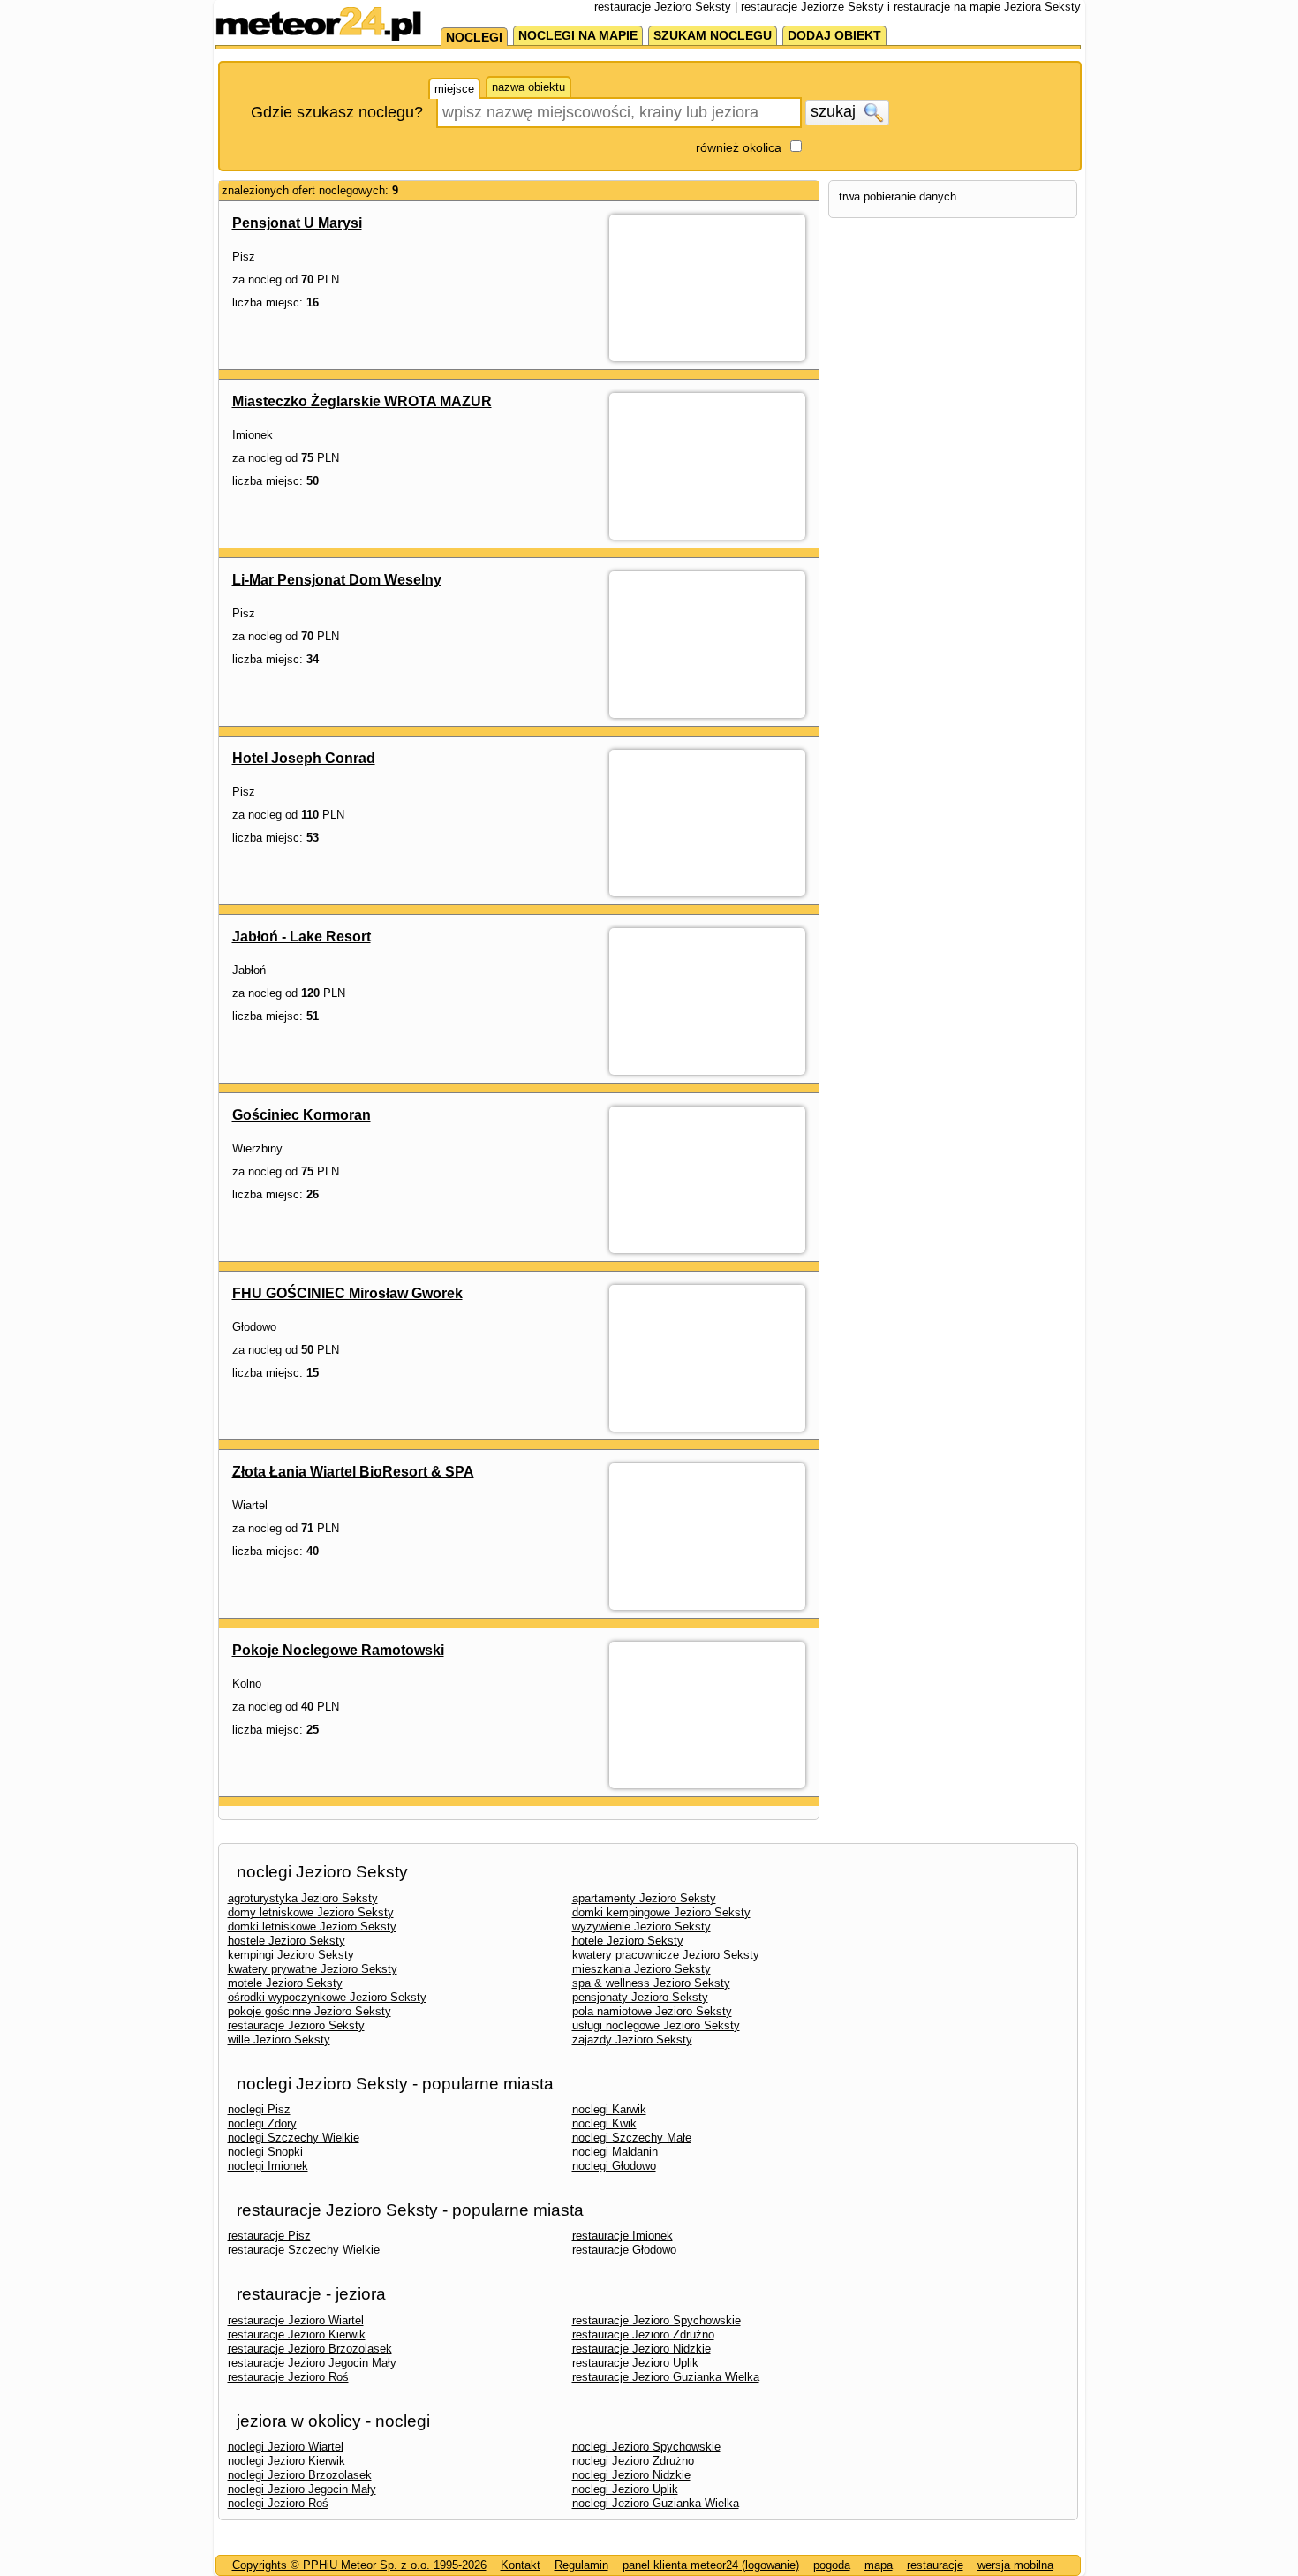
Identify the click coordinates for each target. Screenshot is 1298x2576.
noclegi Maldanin (615, 2152)
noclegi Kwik (604, 2123)
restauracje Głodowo (624, 2250)
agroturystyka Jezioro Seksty (303, 1898)
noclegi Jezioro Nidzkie (631, 2475)
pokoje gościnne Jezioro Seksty (309, 2011)
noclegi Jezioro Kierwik (287, 2461)
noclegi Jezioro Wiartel (286, 2447)
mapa (879, 2565)
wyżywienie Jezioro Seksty (641, 1926)
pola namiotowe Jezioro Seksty (652, 2011)
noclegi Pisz (259, 2109)
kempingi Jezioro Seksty (291, 1955)
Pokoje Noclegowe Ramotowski (338, 1650)
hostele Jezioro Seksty (287, 1941)
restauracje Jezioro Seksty (296, 2025)
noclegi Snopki (265, 2152)
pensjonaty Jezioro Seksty (640, 1997)
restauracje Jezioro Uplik (635, 2363)
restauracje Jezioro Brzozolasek (310, 2349)
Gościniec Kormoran (302, 1115)
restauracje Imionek (623, 2236)
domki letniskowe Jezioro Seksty (312, 1926)
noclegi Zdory (262, 2123)
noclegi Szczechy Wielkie (294, 2138)
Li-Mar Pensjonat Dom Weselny (337, 580)
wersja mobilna (1015, 2565)
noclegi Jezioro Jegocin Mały (302, 2489)
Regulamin (581, 2565)
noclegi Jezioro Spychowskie (646, 2447)
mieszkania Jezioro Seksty (641, 1969)
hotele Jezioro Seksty (628, 1941)
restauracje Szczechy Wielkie (304, 2250)
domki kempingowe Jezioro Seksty (661, 1912)
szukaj (835, 111)
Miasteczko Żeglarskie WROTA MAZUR (362, 401)
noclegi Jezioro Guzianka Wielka (656, 2503)
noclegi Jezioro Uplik (625, 2489)
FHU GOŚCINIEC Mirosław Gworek (347, 1293)
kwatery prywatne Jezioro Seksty (313, 1969)
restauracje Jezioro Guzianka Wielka (666, 2377)
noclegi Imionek (268, 2166)
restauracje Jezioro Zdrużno (643, 2334)
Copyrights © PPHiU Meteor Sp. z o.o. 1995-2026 (359, 2565)
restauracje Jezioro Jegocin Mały (312, 2363)
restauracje (935, 2565)
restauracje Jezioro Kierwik (297, 2334)
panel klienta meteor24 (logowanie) (711, 2565)
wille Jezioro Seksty (279, 2040)
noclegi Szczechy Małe (632, 2138)
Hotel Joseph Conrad (304, 758)
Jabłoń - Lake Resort (302, 937)
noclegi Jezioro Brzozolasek (300, 2475)
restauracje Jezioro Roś (288, 2377)
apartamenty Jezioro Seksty (644, 1898)
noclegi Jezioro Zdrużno (633, 2461)
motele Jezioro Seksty (285, 1983)
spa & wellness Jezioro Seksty (651, 1983)
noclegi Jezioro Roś (278, 2503)
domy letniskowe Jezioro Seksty (311, 1912)
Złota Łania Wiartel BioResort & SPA (353, 1472)
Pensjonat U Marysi (297, 223)
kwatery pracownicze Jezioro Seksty (666, 1955)
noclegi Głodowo (614, 2166)
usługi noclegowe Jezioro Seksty (656, 2025)
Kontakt (521, 2565)
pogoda (832, 2565)
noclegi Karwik (609, 2109)
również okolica (739, 147)
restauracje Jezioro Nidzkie (641, 2349)
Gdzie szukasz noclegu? (337, 112)
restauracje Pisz (269, 2236)
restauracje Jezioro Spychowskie (657, 2320)
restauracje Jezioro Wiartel (296, 2320)
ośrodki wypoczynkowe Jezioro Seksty (327, 1997)
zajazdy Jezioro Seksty (632, 2040)
